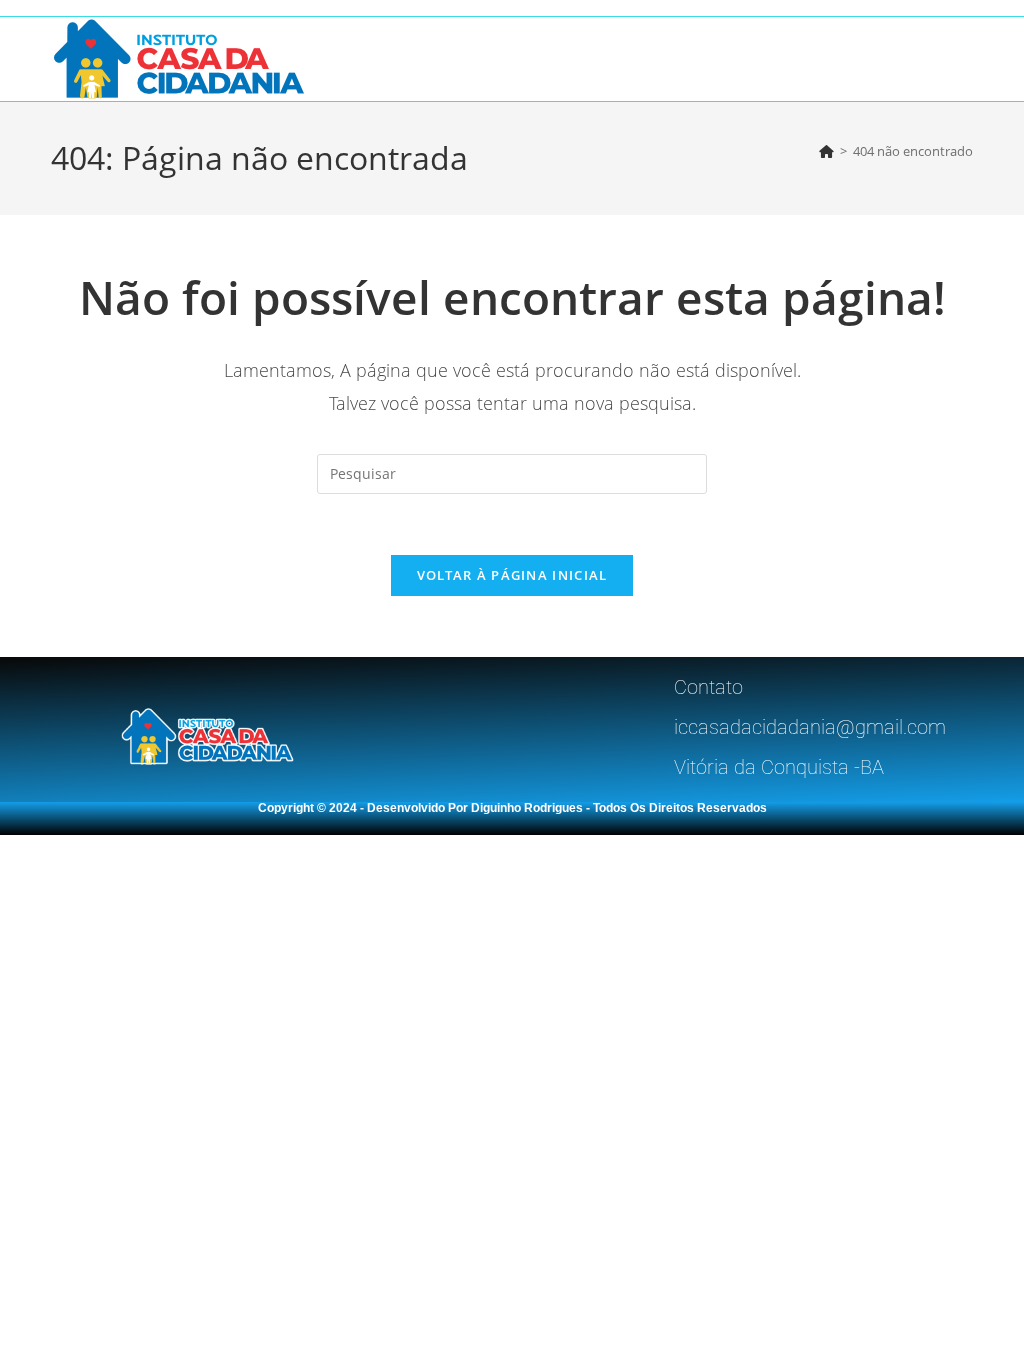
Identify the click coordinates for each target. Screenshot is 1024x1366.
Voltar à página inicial (512, 575)
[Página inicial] (826, 151)
